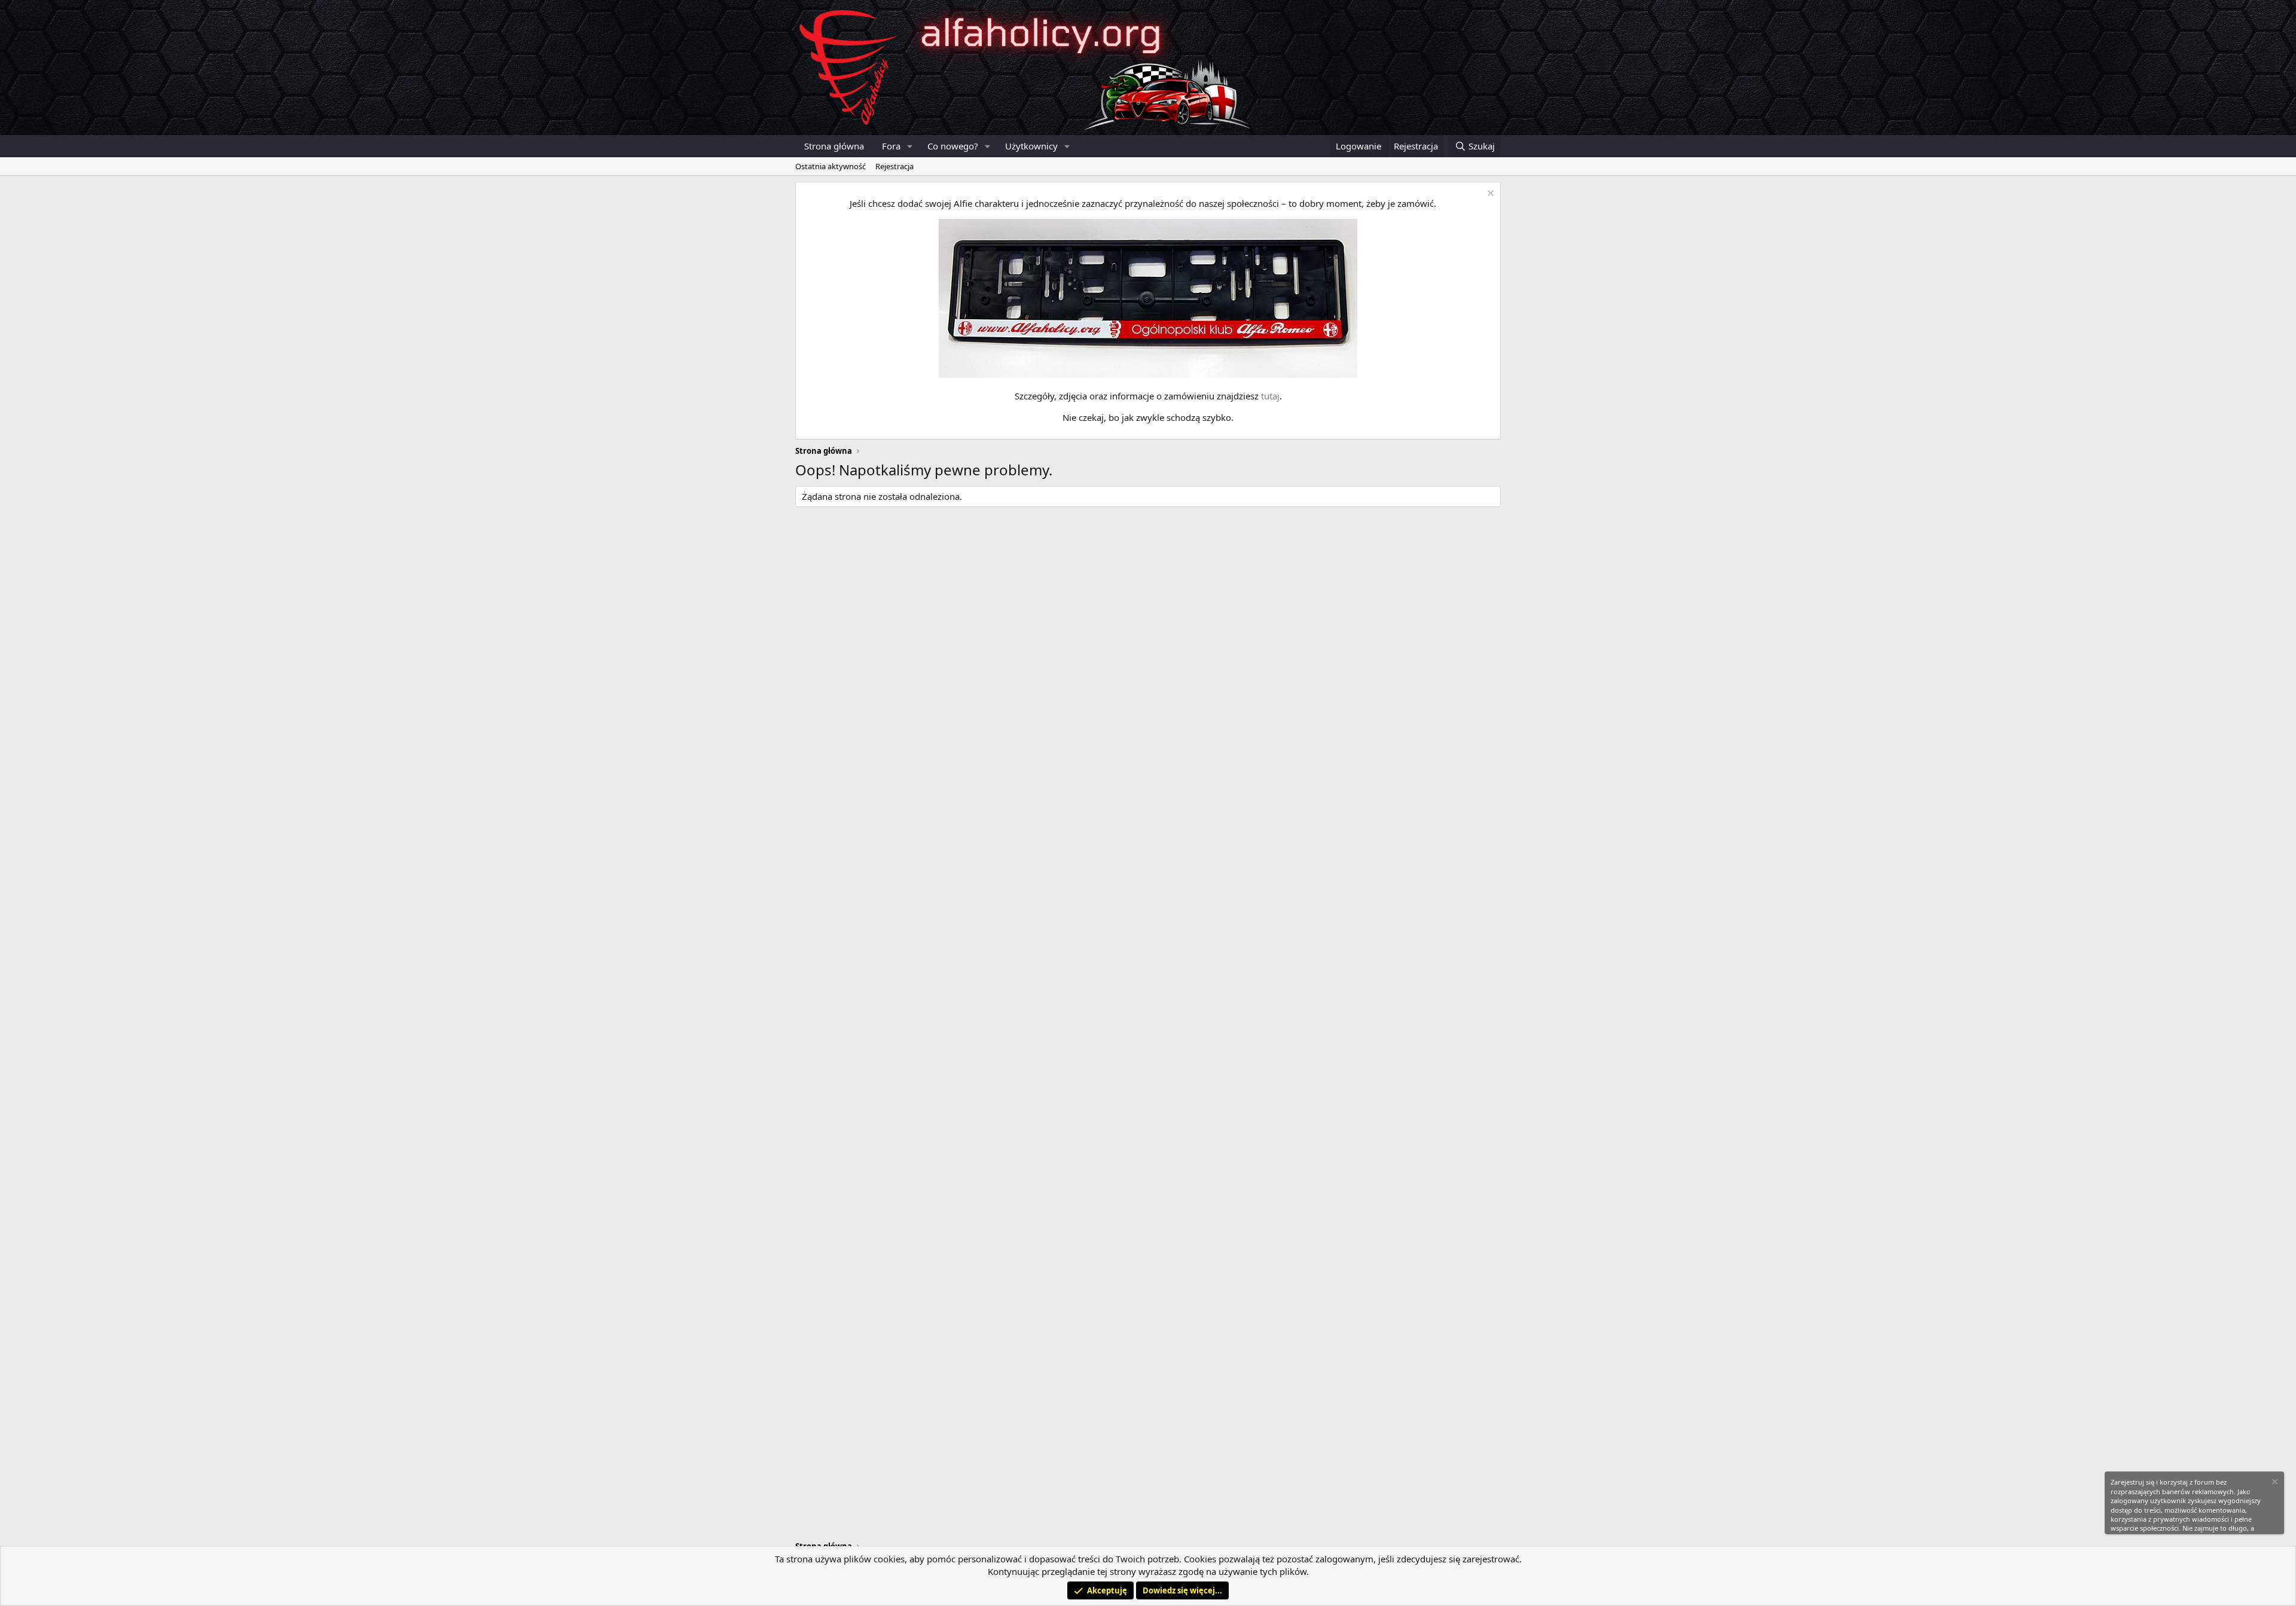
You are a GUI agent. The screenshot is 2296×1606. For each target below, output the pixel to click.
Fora (891, 146)
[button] (910, 146)
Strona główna (834, 146)
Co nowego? (953, 146)
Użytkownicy (1031, 146)
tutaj (1270, 396)
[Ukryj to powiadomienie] (1489, 195)
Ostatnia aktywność (831, 166)
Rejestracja (894, 166)
